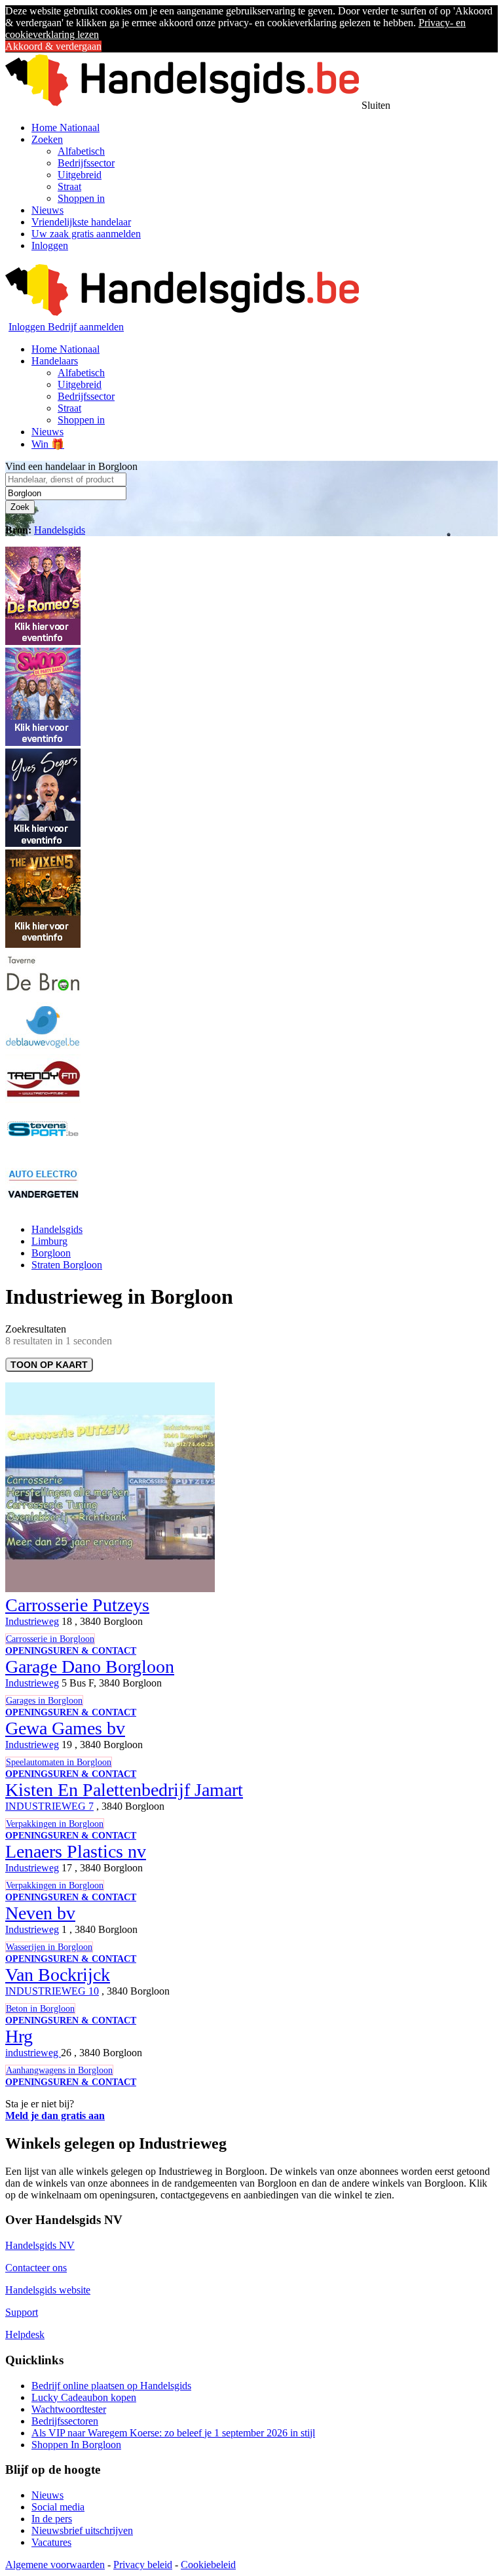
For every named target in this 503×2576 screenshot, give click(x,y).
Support (22, 2312)
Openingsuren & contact (71, 1651)
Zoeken (47, 139)
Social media (58, 2507)
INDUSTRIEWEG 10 (52, 1991)
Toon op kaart (49, 1365)
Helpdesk (25, 2334)
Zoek (20, 507)
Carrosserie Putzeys (77, 1605)
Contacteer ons (36, 2268)
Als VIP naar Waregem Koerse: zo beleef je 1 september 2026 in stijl (173, 2433)
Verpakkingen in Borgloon (55, 1824)
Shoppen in (81, 198)
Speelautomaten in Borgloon (59, 1762)
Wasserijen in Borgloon (49, 1947)
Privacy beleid (143, 2565)
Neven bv (40, 1913)
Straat (69, 186)
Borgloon (51, 1253)
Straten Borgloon (67, 1265)
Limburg (49, 1241)
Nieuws (47, 210)
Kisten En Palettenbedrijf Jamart (124, 1790)
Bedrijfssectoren (65, 2421)
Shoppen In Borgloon (76, 2445)
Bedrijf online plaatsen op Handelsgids (111, 2386)
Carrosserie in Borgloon (50, 1639)
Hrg (19, 2036)
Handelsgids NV (40, 2245)
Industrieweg (32, 1621)
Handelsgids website (48, 2290)
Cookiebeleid (208, 2565)
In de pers (52, 2519)
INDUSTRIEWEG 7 (49, 1806)
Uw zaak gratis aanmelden (86, 234)
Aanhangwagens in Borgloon (59, 2070)
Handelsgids (60, 530)
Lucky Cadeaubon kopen (84, 2397)
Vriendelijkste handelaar (81, 222)
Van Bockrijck (58, 1975)
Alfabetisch (81, 151)
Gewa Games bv (65, 1728)
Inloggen (50, 245)
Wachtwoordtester (69, 2409)
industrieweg (33, 2053)
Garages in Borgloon (44, 1701)
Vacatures (51, 2542)
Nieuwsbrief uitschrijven (82, 2530)
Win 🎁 (48, 444)
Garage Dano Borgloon (90, 1667)
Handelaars (55, 361)
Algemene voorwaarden (55, 2565)
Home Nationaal (65, 127)
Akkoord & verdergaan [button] (53, 46)
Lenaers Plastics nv (76, 1851)
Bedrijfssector (86, 163)
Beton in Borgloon (40, 2009)
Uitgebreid (80, 175)
